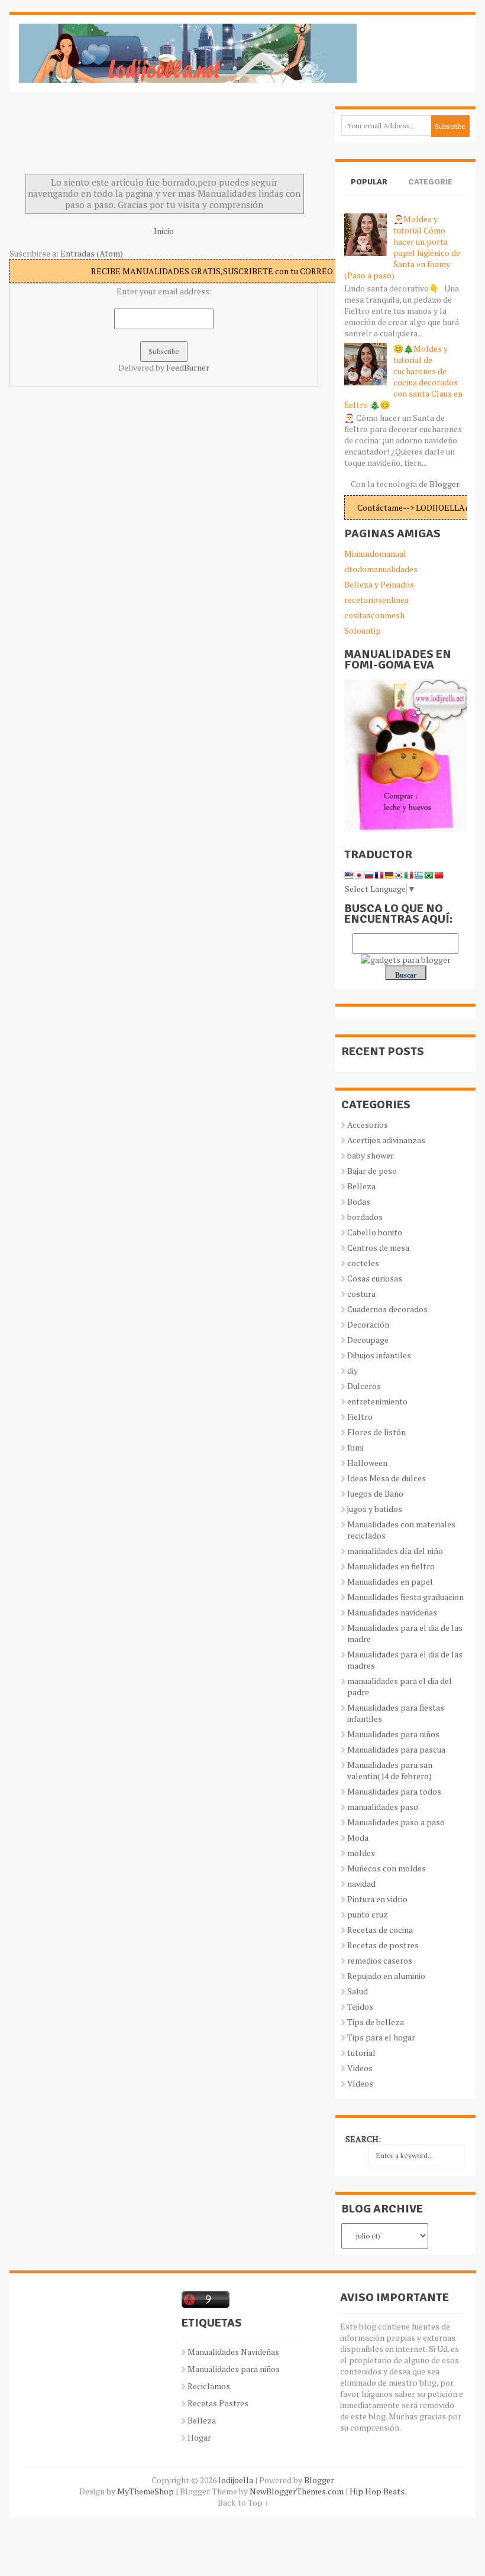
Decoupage (368, 1340)
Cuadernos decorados (387, 1309)
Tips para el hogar (381, 2037)
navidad (361, 1884)
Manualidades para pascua (396, 1749)
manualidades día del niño (395, 1551)
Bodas (359, 1201)
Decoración (368, 1324)
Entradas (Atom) (92, 253)
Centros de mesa (378, 1248)
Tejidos (360, 2006)
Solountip (363, 630)
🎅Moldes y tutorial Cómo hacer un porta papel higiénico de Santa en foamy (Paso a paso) (402, 247)
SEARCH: (363, 2139)
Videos (360, 2068)
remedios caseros (380, 1960)
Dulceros (364, 1386)
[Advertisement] (104, 136)
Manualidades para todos (394, 1791)
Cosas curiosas (375, 1278)
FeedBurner (188, 367)
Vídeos (360, 2083)
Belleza (361, 1186)
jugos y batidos (375, 1509)
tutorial (361, 2053)
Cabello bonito (375, 1232)
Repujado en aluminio (386, 1976)
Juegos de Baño (375, 1493)
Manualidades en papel (390, 1581)
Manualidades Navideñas (233, 2352)
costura (361, 1294)
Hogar (199, 2437)
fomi (355, 1447)
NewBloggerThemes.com (297, 2491)
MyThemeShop (145, 2491)
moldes (361, 1853)
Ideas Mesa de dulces (387, 1478)
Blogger (444, 484)
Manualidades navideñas (392, 1612)
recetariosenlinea (376, 600)
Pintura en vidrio (377, 1899)
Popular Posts (369, 192)
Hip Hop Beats (377, 2491)
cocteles (363, 1263)
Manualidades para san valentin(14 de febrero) (390, 1770)
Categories (430, 192)
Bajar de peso (372, 1171)
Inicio (164, 231)
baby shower (371, 1155)
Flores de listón (376, 1432)
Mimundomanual (375, 554)
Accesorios (368, 1125)
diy (353, 1370)
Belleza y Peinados (379, 584)
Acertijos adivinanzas (386, 1140)
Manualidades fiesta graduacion (405, 1597)
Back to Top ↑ (243, 2502)
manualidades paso (383, 1807)
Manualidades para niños (393, 1734)
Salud (358, 1991)
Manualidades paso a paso (396, 1822)
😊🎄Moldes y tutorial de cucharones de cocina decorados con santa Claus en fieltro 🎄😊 (403, 377)
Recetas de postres (383, 1945)
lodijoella (236, 2480)
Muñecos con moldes (387, 1868)
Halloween (367, 1463)
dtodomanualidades (381, 569)
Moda (358, 1837)
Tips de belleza (376, 2022)
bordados (365, 1217)
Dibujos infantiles (379, 1355)
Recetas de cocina (380, 1930)
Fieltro (360, 1417)
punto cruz (368, 1914)
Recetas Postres (218, 2403)
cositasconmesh (374, 615)
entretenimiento (377, 1401)
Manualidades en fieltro (391, 1566)
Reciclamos (209, 2386)
